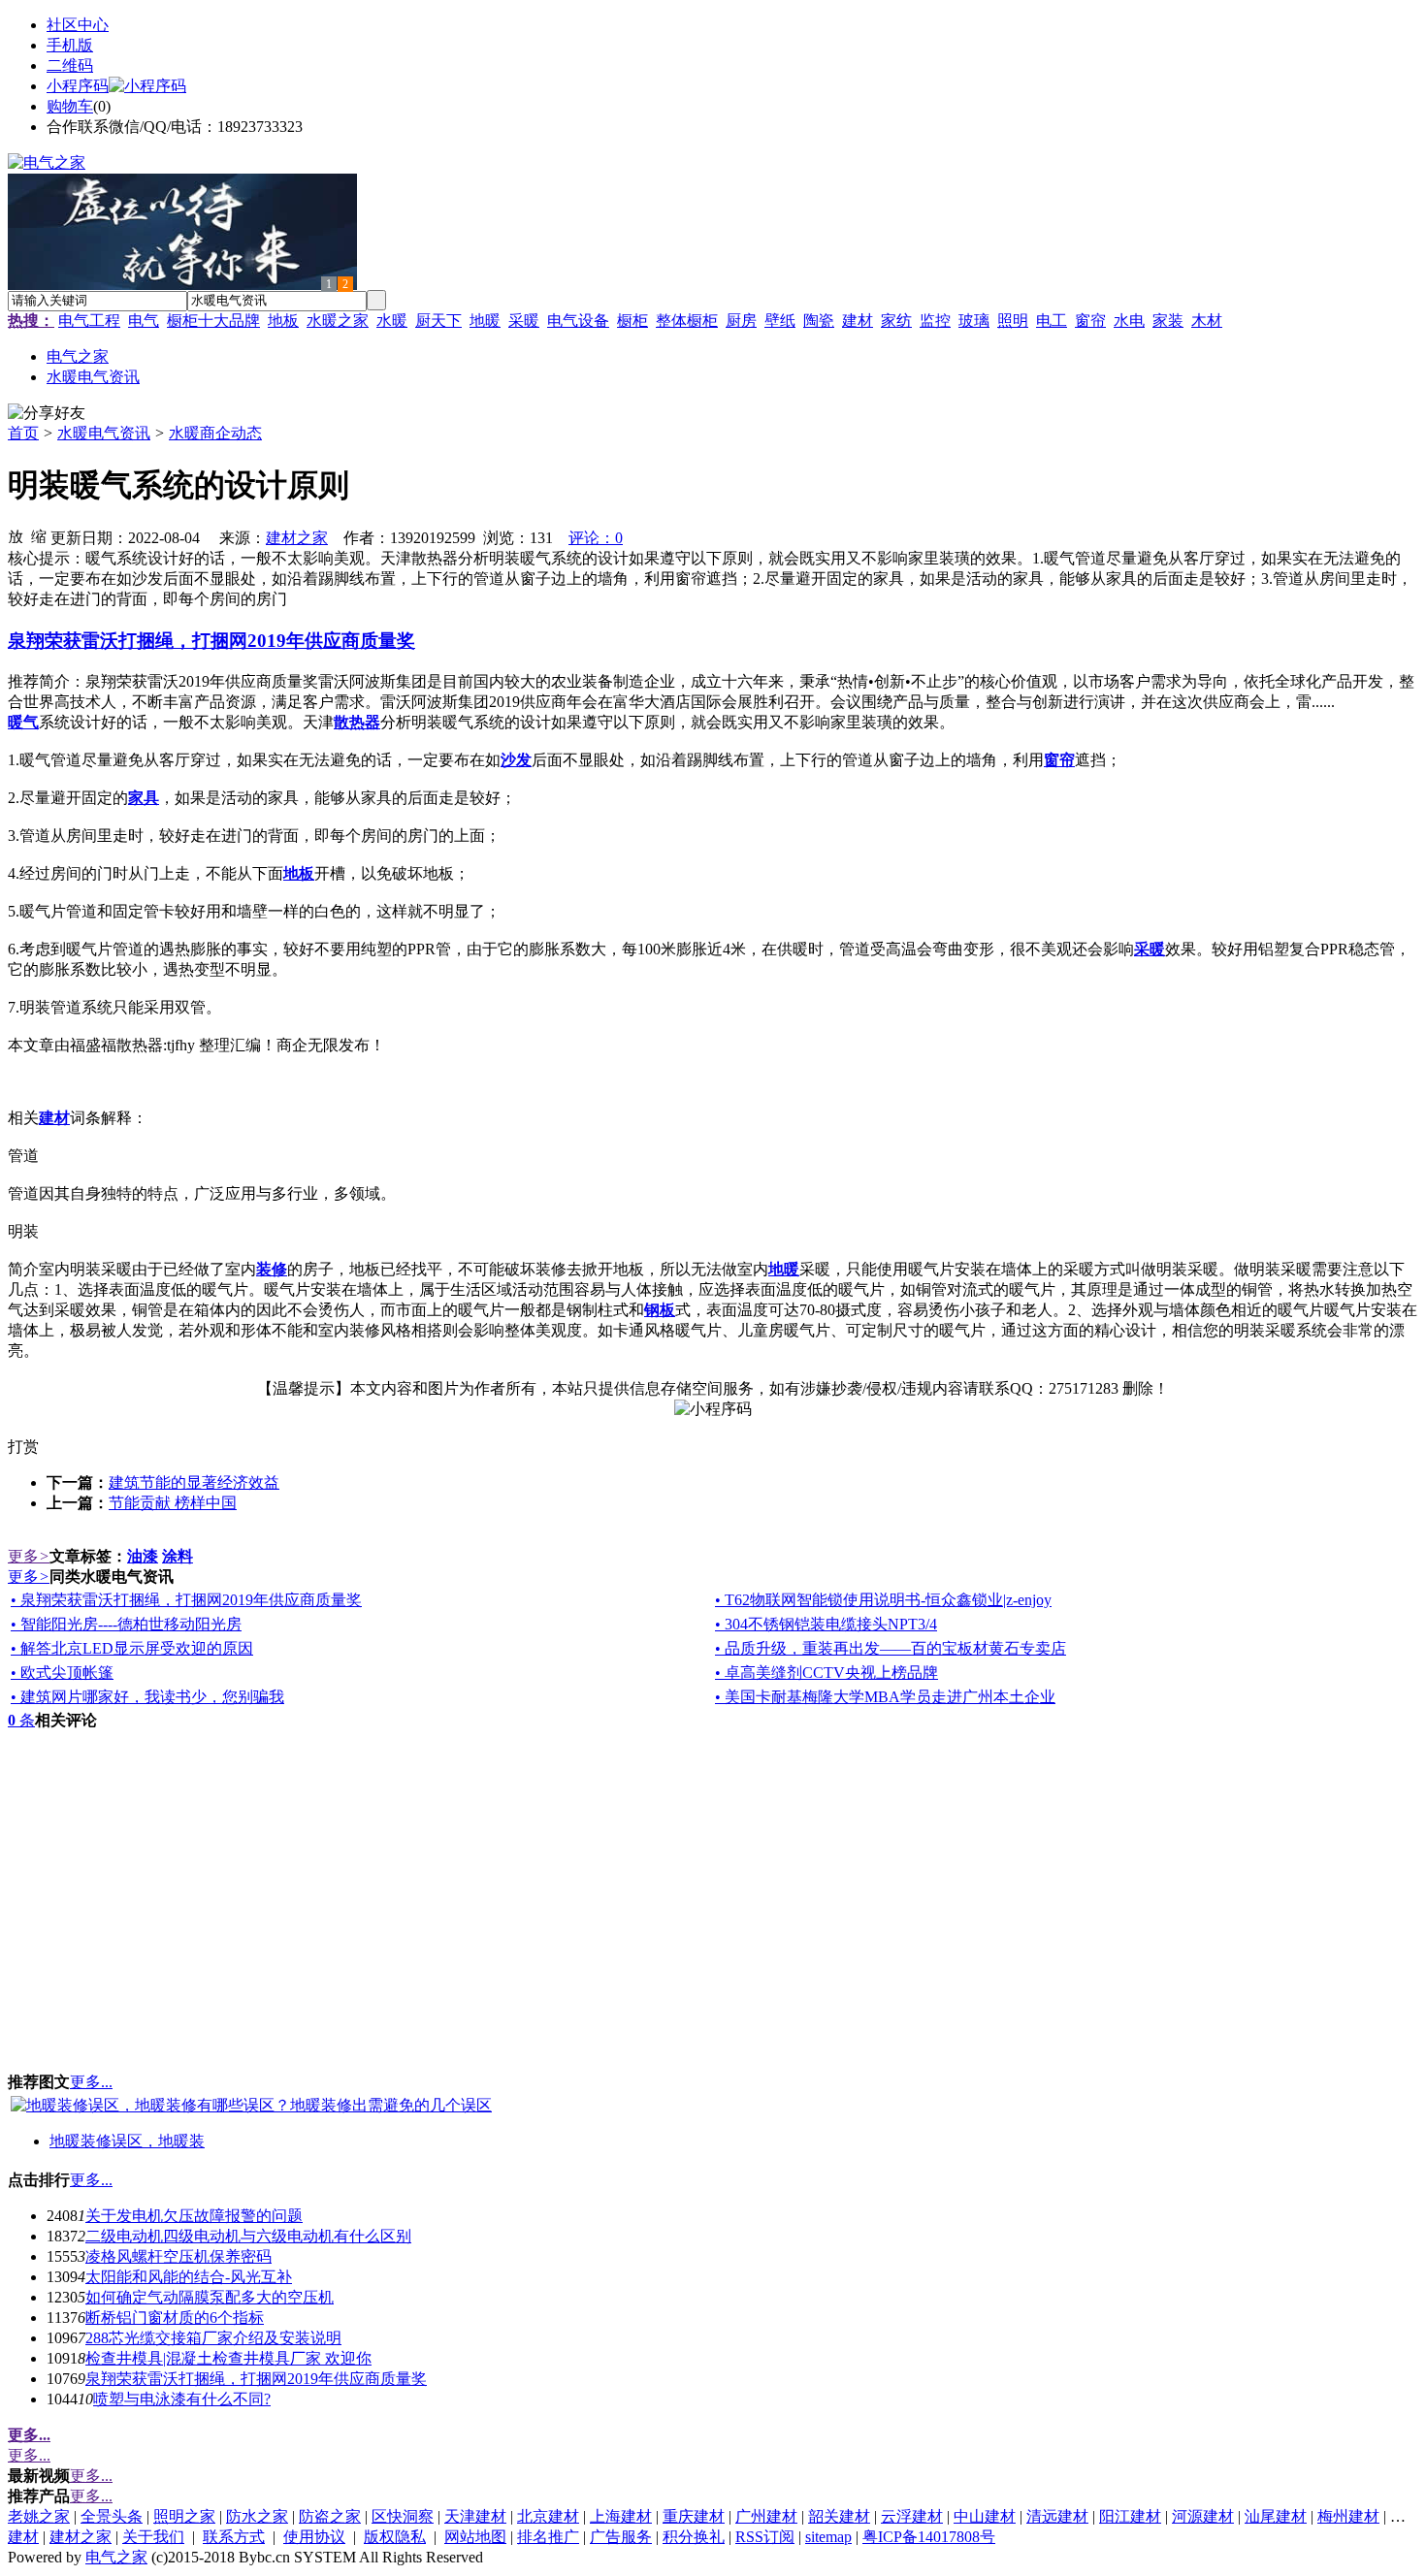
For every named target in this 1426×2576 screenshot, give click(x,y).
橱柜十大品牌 (213, 321)
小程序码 (78, 86)
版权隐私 (395, 2537)
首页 (23, 433)
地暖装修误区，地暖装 (127, 2141)
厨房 (741, 321)
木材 (1207, 321)
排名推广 (548, 2537)
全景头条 (112, 2516)
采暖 (524, 321)
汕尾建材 (1276, 2516)
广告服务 (621, 2537)
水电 (1129, 321)
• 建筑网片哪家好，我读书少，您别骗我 (147, 1697)
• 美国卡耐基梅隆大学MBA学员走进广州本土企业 (885, 1697)
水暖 (392, 321)
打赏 (23, 1447)
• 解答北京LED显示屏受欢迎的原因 (132, 1648)
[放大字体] (16, 535)
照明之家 (184, 2516)
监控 (935, 321)
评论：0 (596, 538)
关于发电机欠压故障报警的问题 (194, 2216)
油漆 (143, 1556)
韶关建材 (839, 2516)
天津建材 (475, 2516)
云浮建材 (912, 2516)
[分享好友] (47, 414)
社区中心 (78, 25)
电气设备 (578, 321)
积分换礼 (694, 2537)
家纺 (896, 321)
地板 (283, 321)
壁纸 (780, 321)
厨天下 (438, 321)
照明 (1013, 321)
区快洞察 (403, 2516)
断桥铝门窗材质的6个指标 (175, 2318)
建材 (858, 321)
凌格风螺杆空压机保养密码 (178, 2256)
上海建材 (621, 2516)
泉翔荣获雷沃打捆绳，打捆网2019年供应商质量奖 (256, 2379)
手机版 (70, 45)
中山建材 (985, 2516)
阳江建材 (1130, 2516)
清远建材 (1057, 2516)
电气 (144, 321)
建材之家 (297, 538)
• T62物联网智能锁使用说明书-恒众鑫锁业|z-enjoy (883, 1600)
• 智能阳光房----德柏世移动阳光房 (126, 1624)
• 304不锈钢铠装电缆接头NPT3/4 (826, 1624)
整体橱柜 (687, 321)
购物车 (70, 106)
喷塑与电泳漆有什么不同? (182, 2399)
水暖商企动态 (215, 433)
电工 (1052, 321)
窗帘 (1090, 321)
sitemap (828, 2537)
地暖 (485, 321)
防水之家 (257, 2516)
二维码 (70, 65)
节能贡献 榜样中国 (173, 1503)
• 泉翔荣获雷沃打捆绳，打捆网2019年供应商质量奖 (186, 1600)
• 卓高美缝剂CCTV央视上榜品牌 (826, 1673)
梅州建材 (1348, 2516)
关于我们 (153, 2537)
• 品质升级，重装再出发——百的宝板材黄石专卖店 (891, 1648)
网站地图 (475, 2537)
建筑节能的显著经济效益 (194, 1482)
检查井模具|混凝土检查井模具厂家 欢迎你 (228, 2358)
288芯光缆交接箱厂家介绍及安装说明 (213, 2338)
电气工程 (89, 321)
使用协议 (314, 2537)
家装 (1168, 321)
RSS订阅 (765, 2537)
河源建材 (1203, 2516)
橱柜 (632, 321)
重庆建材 (694, 2516)
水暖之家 (338, 321)
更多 (29, 1556)
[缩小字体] (39, 535)
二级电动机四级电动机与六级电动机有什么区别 (248, 2236)
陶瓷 (819, 321)
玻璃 (974, 321)
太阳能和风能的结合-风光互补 (189, 2277)
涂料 (178, 1556)
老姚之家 (39, 2516)
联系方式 (234, 2537)
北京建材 (548, 2516)
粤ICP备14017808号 (929, 2537)
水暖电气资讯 (104, 433)
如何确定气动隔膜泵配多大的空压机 (210, 2297)
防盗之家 (330, 2516)
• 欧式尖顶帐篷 (62, 1673)
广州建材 (766, 2516)
